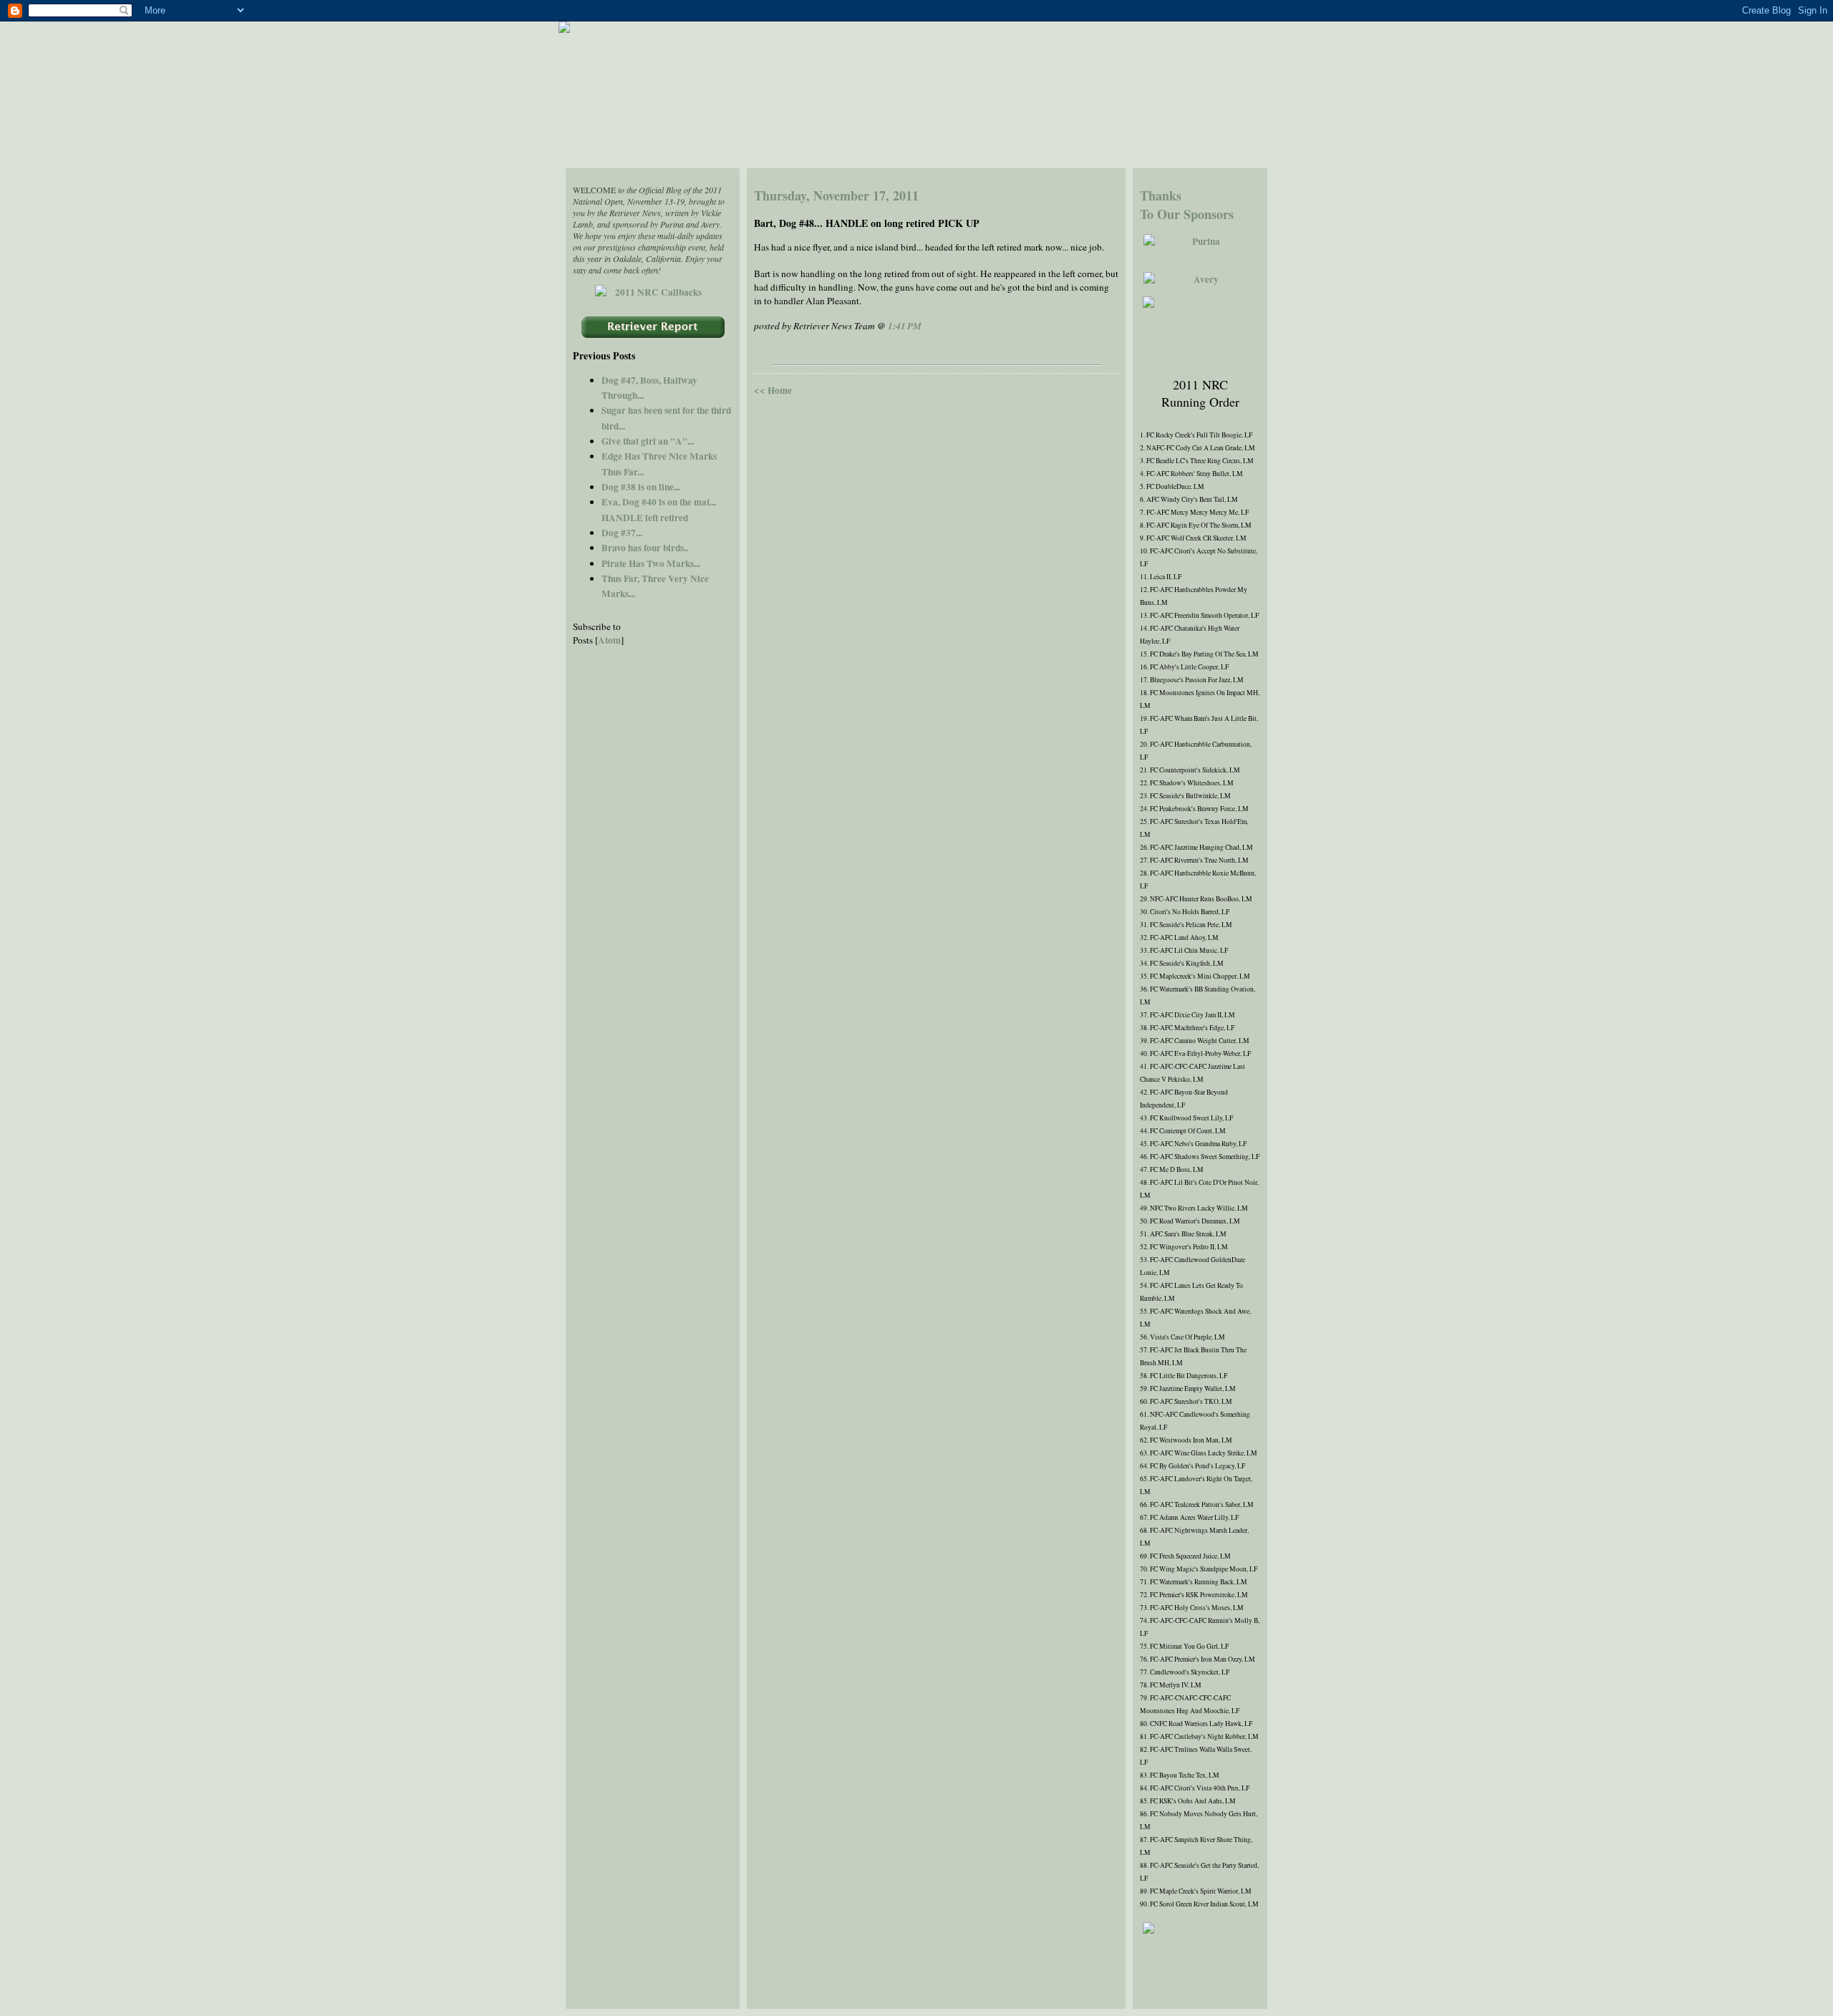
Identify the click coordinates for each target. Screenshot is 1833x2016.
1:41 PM (905, 326)
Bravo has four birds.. (645, 548)
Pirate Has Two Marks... (651, 563)
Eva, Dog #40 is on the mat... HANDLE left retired (659, 509)
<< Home (773, 390)
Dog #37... (622, 533)
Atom (609, 640)
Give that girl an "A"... (648, 441)
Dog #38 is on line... (641, 487)
